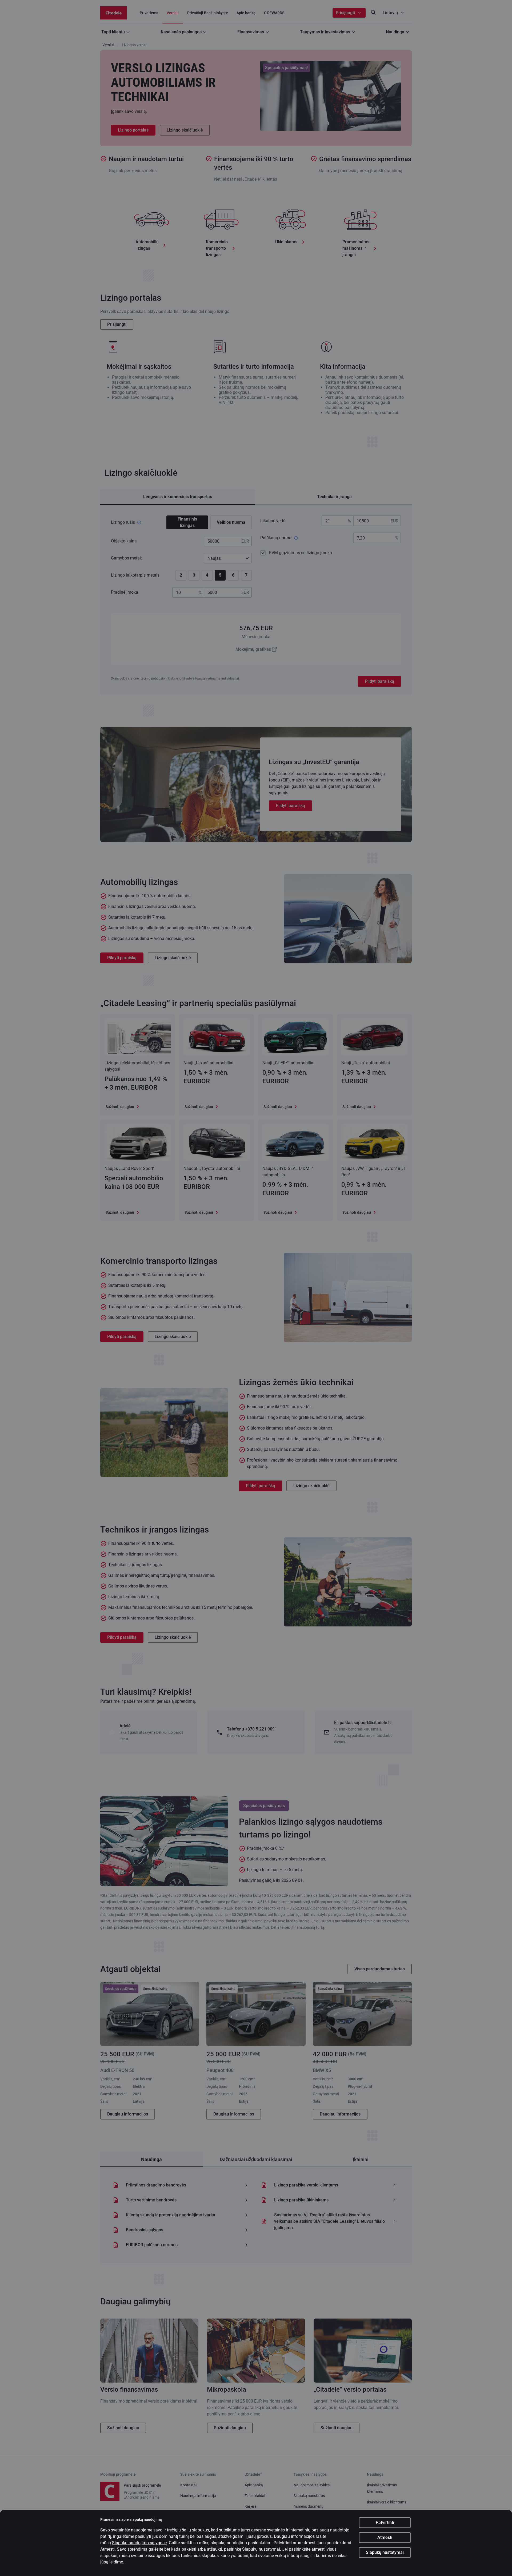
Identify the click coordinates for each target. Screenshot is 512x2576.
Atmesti (385, 2537)
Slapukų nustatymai (385, 2552)
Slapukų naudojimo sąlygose (139, 2543)
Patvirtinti (385, 2523)
